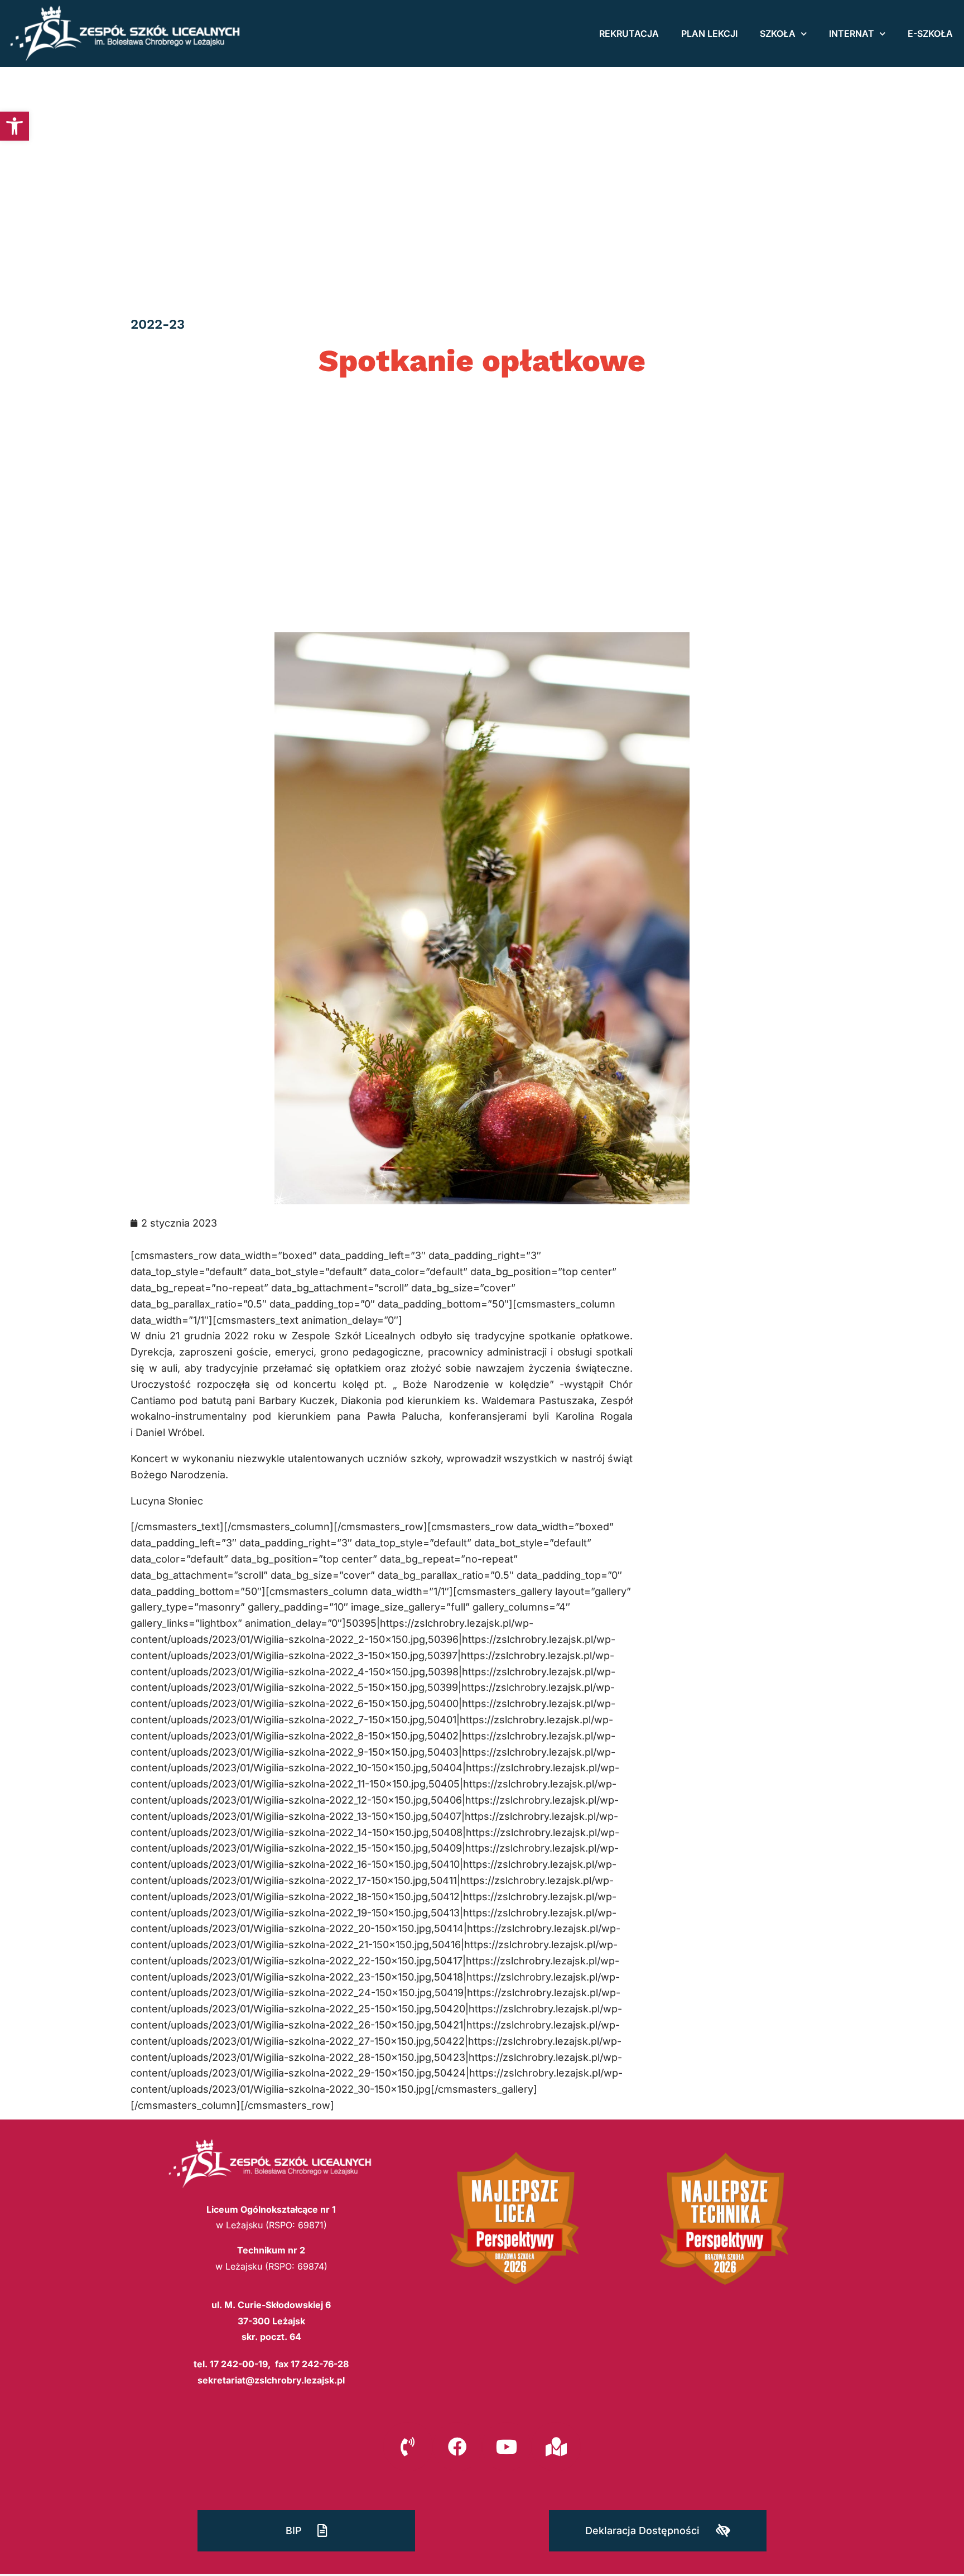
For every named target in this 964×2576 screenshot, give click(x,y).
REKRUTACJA (629, 33)
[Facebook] (457, 2447)
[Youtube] (507, 2447)
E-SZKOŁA (930, 33)
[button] (15, 126)
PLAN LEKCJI (709, 33)
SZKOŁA (778, 33)
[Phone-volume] (408, 2447)
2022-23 (158, 324)
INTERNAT (852, 33)
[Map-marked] (556, 2447)
